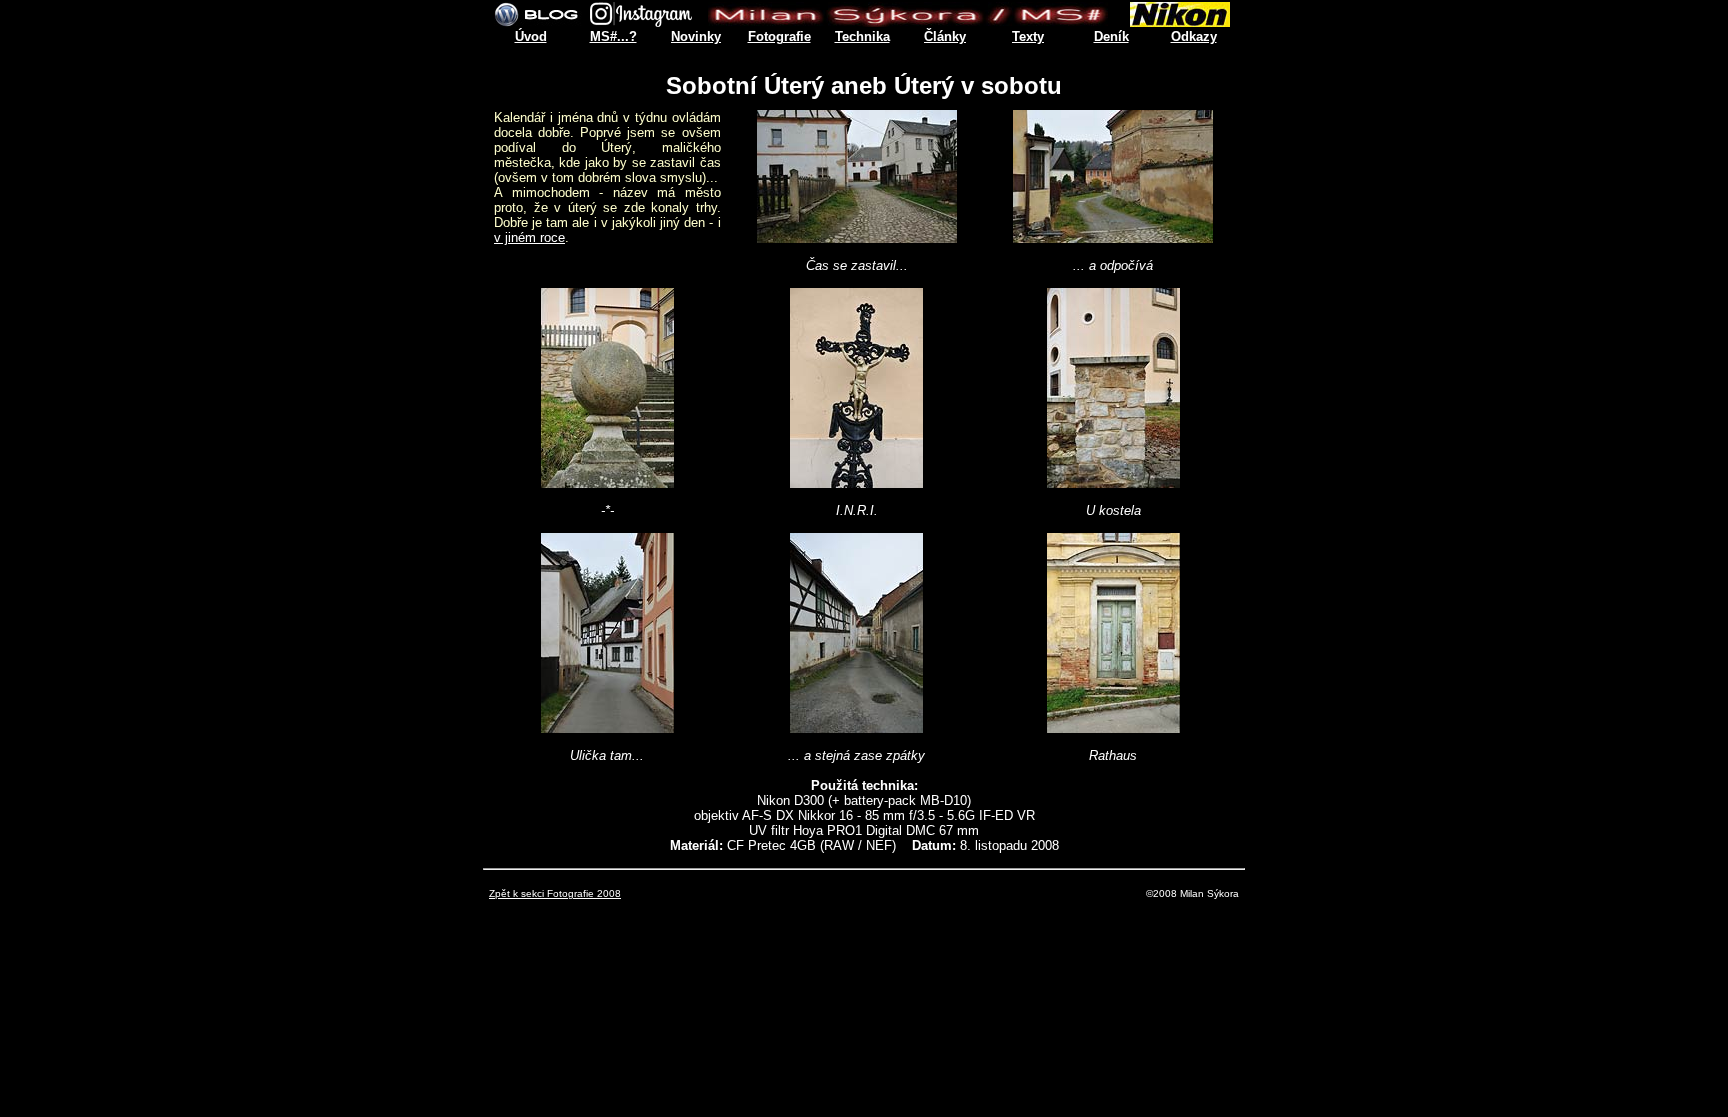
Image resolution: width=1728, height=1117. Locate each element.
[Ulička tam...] (607, 727)
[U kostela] (1113, 482)
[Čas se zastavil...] (857, 237)
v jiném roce (529, 237)
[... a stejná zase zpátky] (856, 727)
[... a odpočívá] (1113, 237)
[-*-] (607, 482)
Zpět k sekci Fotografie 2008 (555, 893)
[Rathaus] (1113, 727)
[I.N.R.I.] (856, 482)
